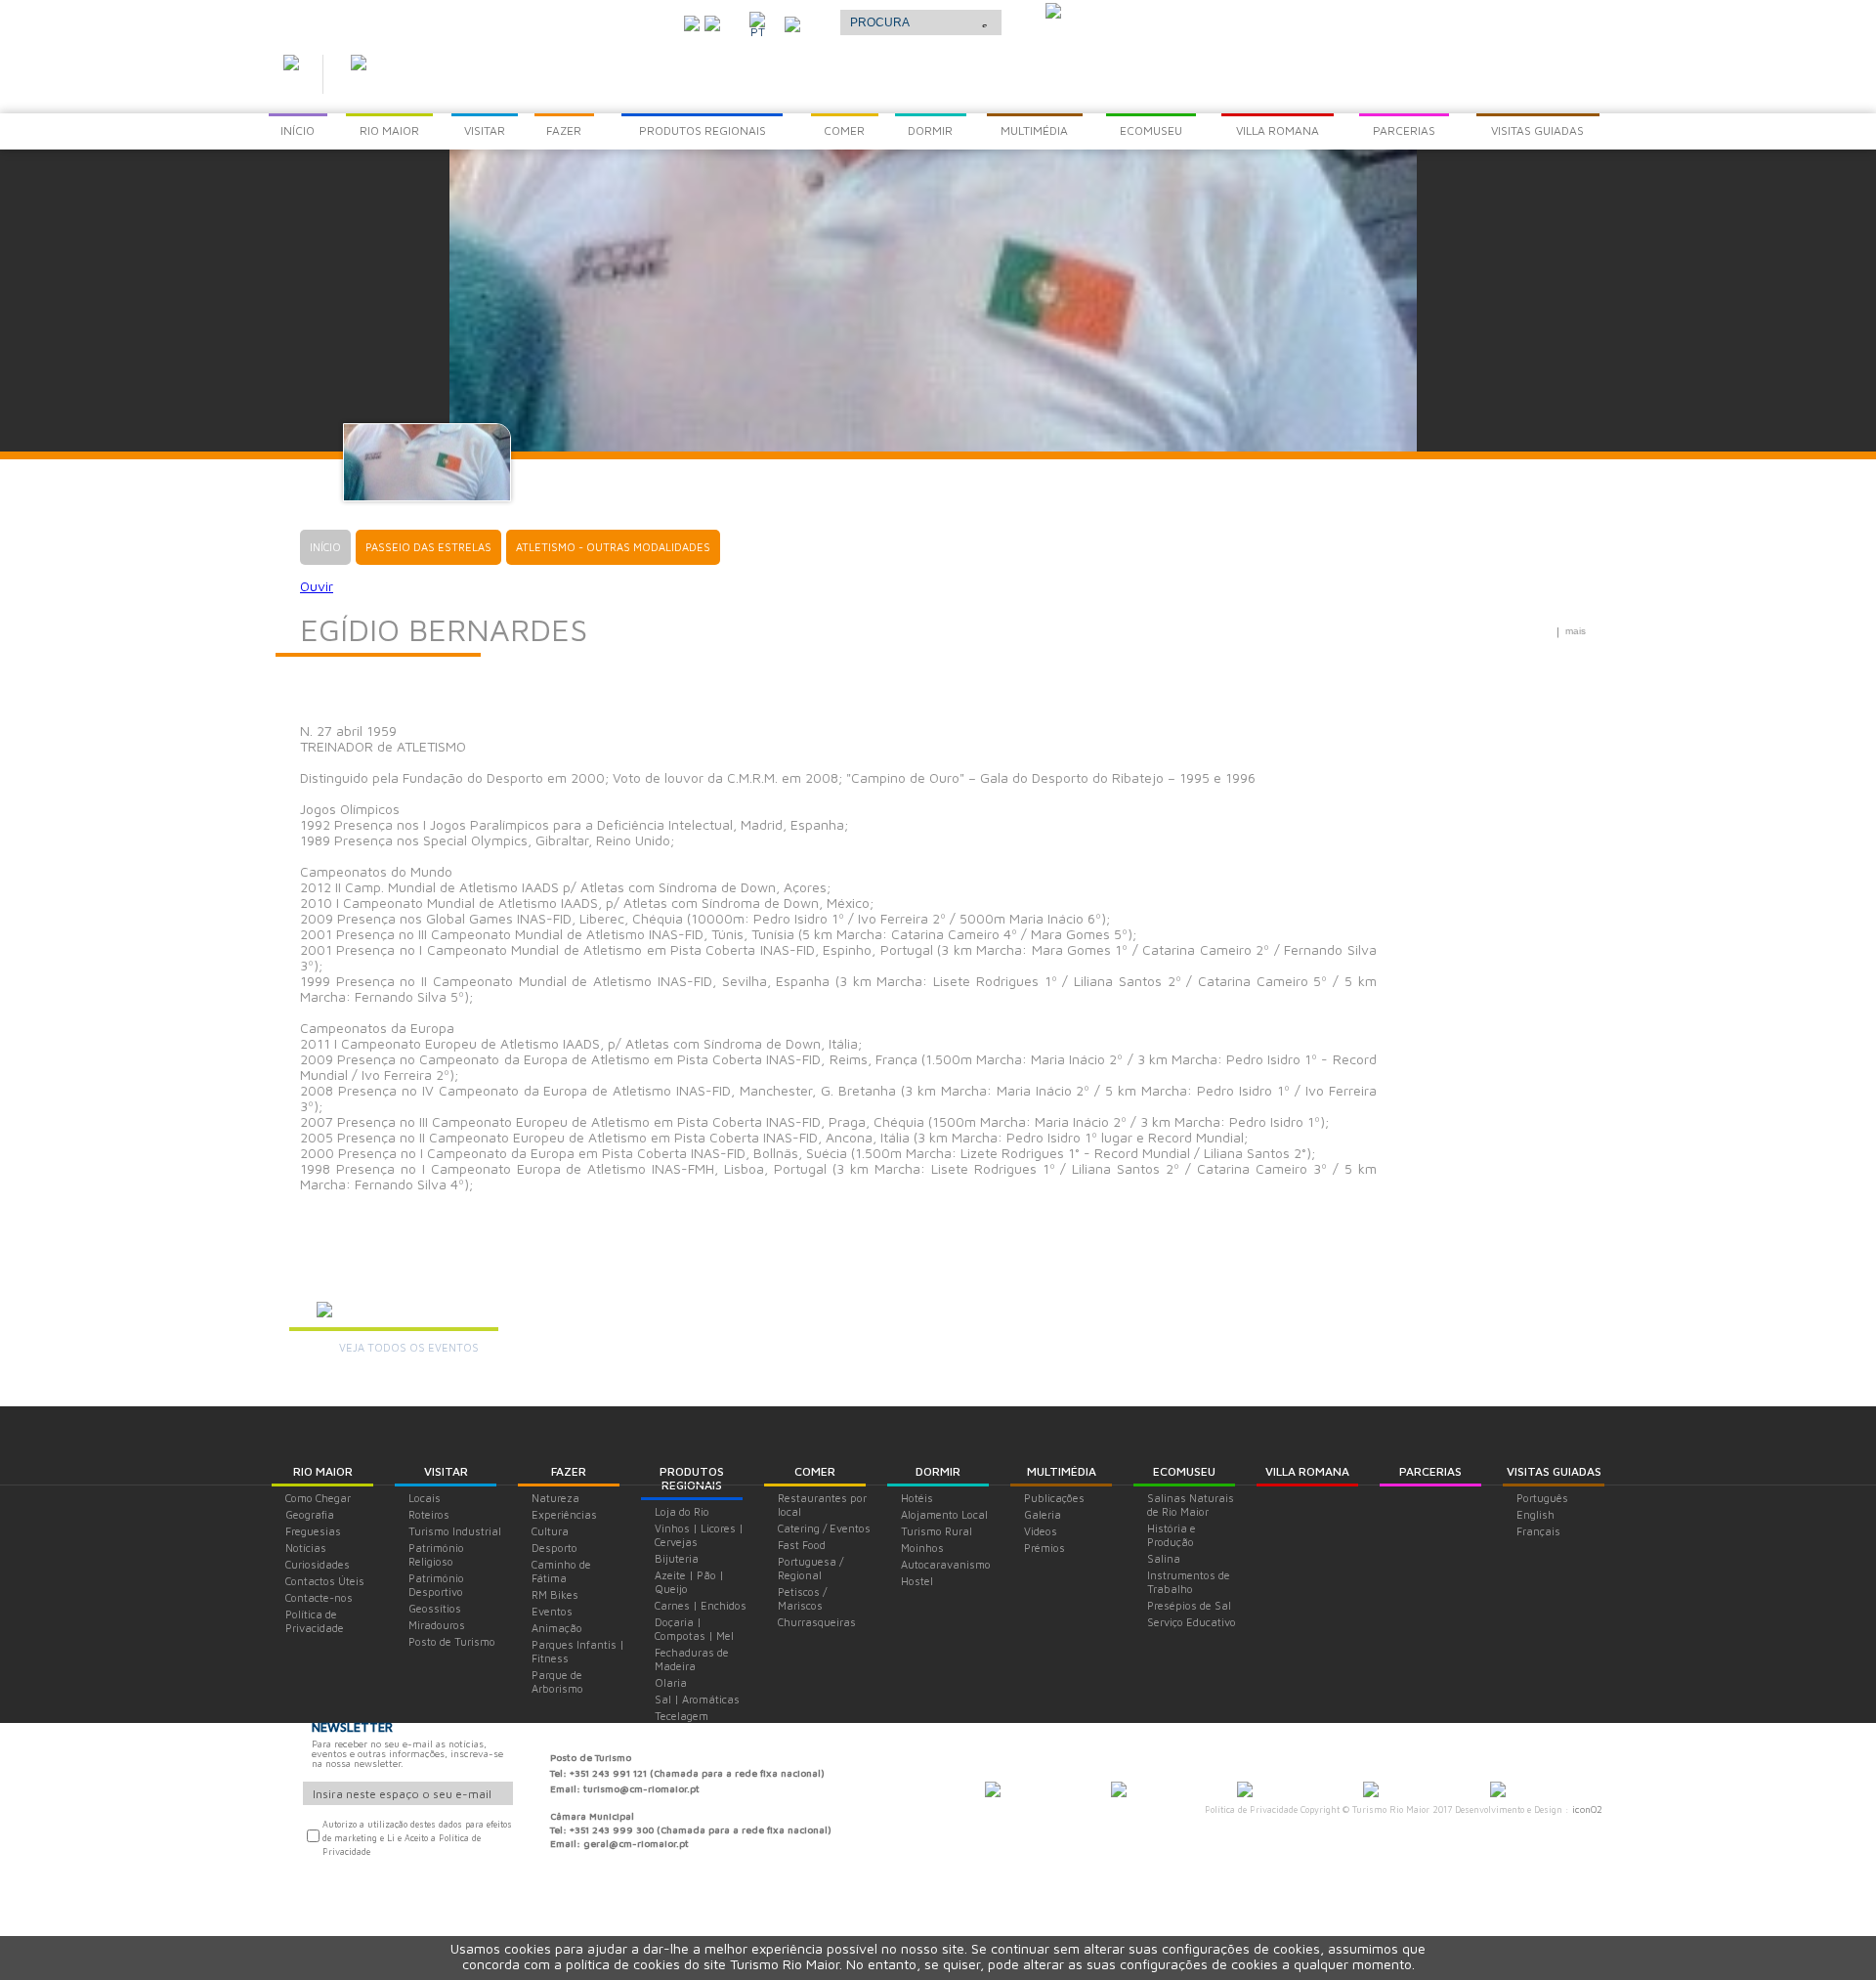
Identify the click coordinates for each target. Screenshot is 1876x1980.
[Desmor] (1119, 1791)
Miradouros (437, 1625)
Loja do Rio (682, 1511)
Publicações (1054, 1498)
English (1535, 1514)
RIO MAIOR (323, 1471)
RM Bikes (555, 1594)
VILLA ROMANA (1307, 1471)
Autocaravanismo (946, 1564)
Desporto (554, 1548)
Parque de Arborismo (557, 1681)
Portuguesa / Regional (810, 1568)
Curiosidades (318, 1564)
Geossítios (435, 1608)
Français (1538, 1531)
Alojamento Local (944, 1514)
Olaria (671, 1682)
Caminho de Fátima (561, 1571)
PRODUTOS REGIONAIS (692, 1478)
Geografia (310, 1514)
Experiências (564, 1514)
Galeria (1043, 1514)
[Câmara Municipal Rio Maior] (993, 1791)
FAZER (569, 1471)
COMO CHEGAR (616, 19)
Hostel (917, 1581)
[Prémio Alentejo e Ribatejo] (1053, 13)
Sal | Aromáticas (697, 1699)
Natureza (555, 1498)
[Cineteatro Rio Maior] (1245, 1791)
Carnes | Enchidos (701, 1605)
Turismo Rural (937, 1531)
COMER (815, 1471)
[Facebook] (712, 22)
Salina (1164, 1558)
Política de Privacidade (315, 1621)
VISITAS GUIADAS (1554, 1471)
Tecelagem (682, 1716)
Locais (425, 1498)
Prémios (1045, 1548)
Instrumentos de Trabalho (1189, 1582)
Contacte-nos (319, 1597)
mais (1576, 631)
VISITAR (446, 1471)
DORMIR (938, 1471)
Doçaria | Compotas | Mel (694, 1629)
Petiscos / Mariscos (802, 1598)
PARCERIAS (1430, 1471)
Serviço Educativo (1192, 1622)
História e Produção (1172, 1535)
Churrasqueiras (817, 1622)
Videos (1041, 1531)
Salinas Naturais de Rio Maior (1191, 1505)
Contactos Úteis (325, 1581)
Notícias (306, 1548)
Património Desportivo (436, 1585)
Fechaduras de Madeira (692, 1659)
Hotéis (917, 1498)
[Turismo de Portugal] (1371, 1791)
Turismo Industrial (455, 1531)
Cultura (550, 1531)
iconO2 (1587, 1809)
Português (1542, 1498)
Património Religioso (436, 1554)
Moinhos (922, 1548)
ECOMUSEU (1184, 1471)
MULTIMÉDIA (1062, 1471)
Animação (557, 1628)
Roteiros (429, 1514)
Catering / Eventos (824, 1528)
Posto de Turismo (452, 1641)
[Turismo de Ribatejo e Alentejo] (1498, 1791)
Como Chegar (318, 1498)
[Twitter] (692, 22)
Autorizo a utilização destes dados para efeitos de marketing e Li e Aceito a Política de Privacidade (417, 1838)
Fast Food (802, 1545)
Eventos (552, 1611)
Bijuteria (677, 1558)
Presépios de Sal (1189, 1605)
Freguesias (313, 1531)
